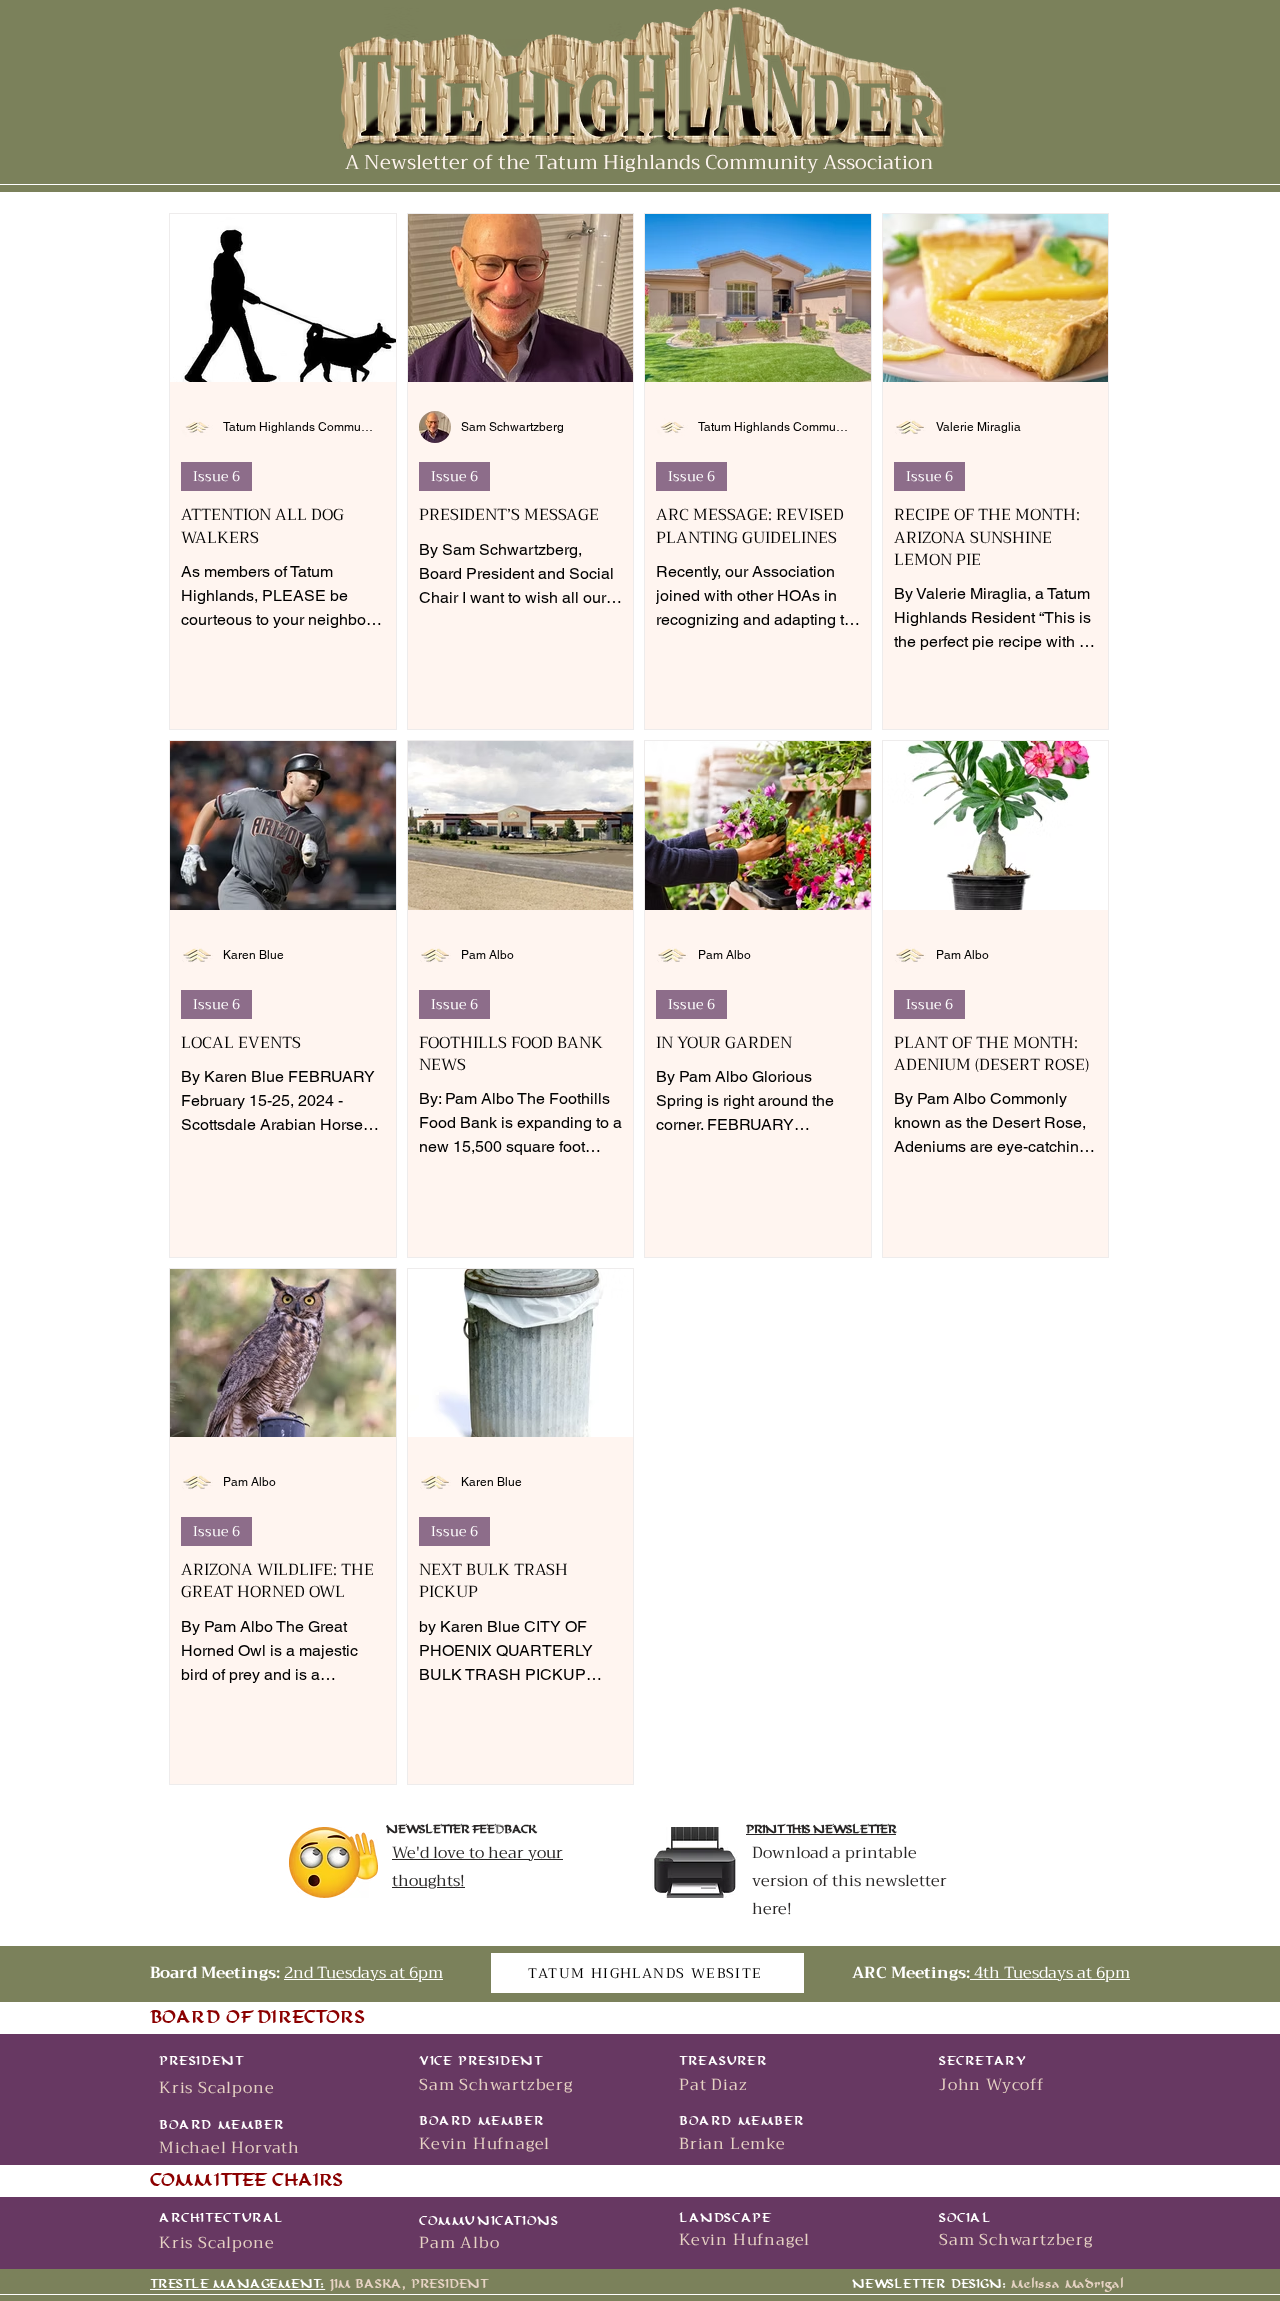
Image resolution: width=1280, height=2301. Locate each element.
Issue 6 (216, 476)
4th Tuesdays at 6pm (1050, 1973)
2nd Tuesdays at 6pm (363, 1973)
